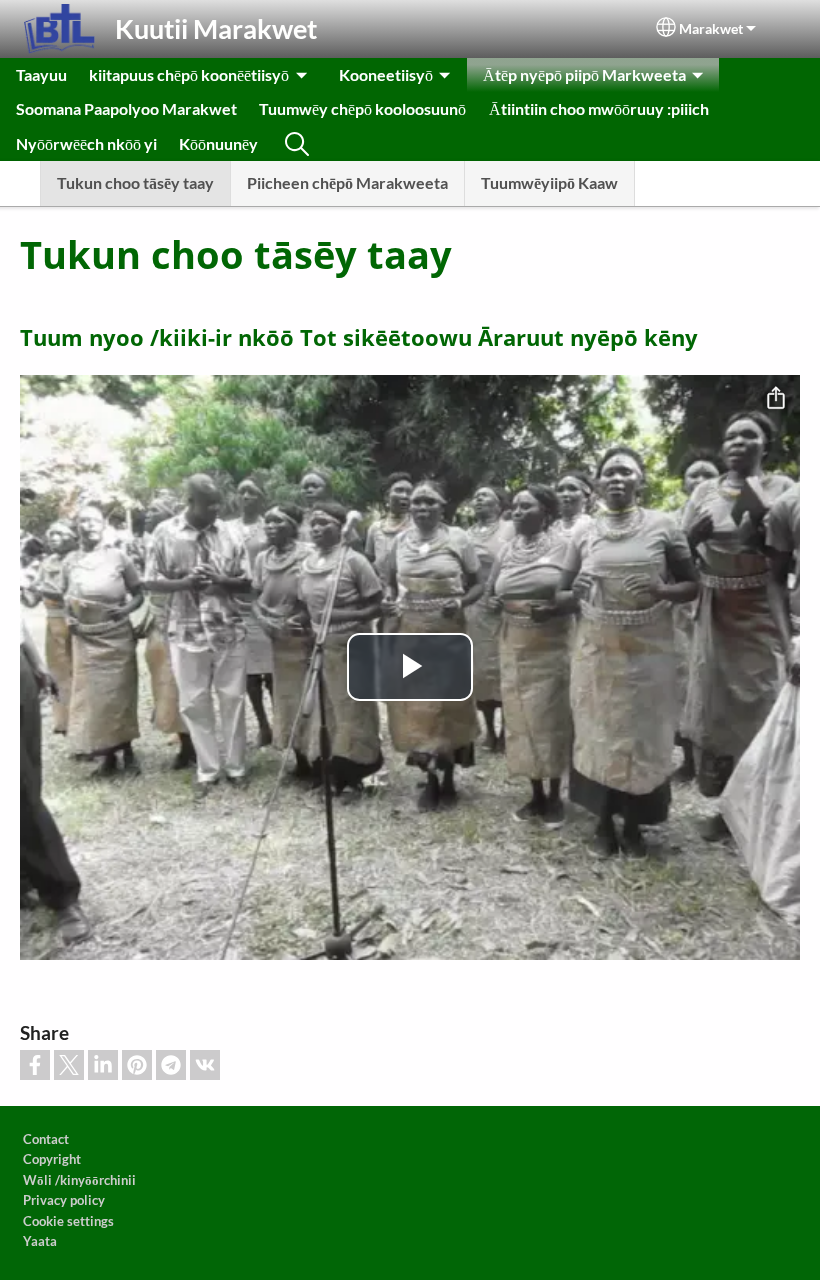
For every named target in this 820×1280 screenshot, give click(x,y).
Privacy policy (64, 1200)
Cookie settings (68, 1221)
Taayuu (41, 74)
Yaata (40, 1241)
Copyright (52, 1159)
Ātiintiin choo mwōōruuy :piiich (599, 108)
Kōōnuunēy (218, 143)
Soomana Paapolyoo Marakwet (126, 108)
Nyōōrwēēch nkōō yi (86, 143)
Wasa (297, 144)
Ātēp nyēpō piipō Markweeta (584, 74)
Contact (46, 1139)
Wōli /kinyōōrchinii (79, 1180)
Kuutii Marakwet (216, 28)
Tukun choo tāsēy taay (135, 182)
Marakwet (711, 29)
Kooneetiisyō (386, 74)
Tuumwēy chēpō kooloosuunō (362, 108)
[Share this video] (776, 399)
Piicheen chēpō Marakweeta (347, 182)
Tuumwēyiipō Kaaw (549, 182)
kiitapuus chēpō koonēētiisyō (189, 74)
